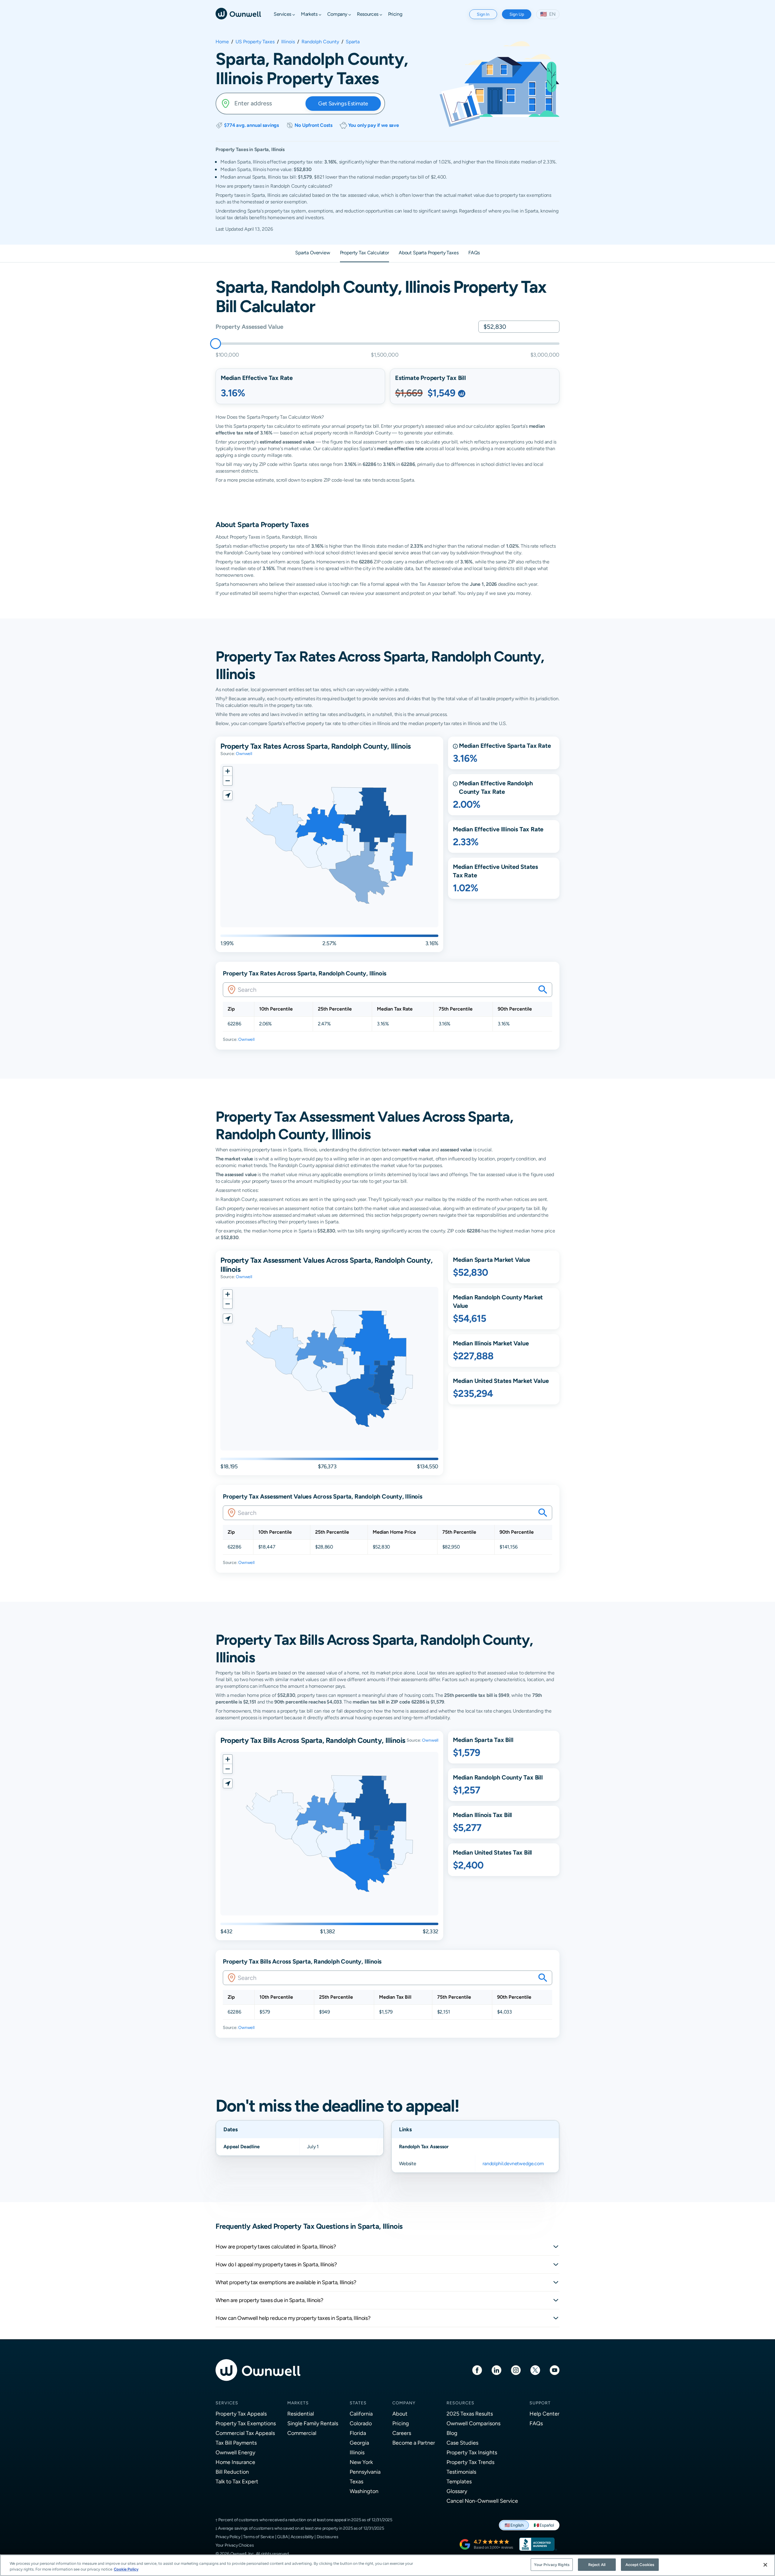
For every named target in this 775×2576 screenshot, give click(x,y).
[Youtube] (555, 2370)
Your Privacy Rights (552, 2565)
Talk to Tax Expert (237, 2481)
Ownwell (244, 754)
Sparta (353, 42)
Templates (459, 2481)
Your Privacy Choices (235, 2545)
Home (222, 42)
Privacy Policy (228, 2537)
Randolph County (320, 42)
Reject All (597, 2565)
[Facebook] (477, 2370)
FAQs (536, 2423)
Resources (460, 2403)
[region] (387, 2565)
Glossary (457, 2491)
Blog (452, 2433)
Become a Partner (414, 2443)
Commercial (302, 2433)
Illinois (288, 42)
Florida (358, 2433)
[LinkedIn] (496, 2370)
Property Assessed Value (249, 327)
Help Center (544, 2414)
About (400, 2414)
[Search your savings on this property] (543, 990)
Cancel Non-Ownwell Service (482, 2501)
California (361, 2414)
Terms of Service (259, 2537)
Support (540, 2403)
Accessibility (302, 2537)
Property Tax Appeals (241, 2414)
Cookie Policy (126, 2569)
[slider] (216, 344)
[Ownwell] (238, 13)
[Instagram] (516, 2370)
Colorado (361, 2423)
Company (404, 2403)
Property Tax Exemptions (246, 2423)
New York (361, 2462)
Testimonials (461, 2472)
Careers (402, 2433)
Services (227, 2403)
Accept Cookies (640, 2565)
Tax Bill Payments (236, 2443)
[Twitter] (535, 2370)
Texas (356, 2481)
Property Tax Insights (472, 2452)
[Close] (765, 2565)
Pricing (401, 2423)
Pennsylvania (365, 2472)
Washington (364, 2491)
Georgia (359, 2443)
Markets (298, 2403)
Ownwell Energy (235, 2452)
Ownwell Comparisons (473, 2423)
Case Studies (462, 2443)
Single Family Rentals (313, 2423)
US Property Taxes (255, 42)
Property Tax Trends (470, 2462)
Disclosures (328, 2537)
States (358, 2403)
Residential (301, 2414)
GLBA (282, 2537)
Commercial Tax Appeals (245, 2433)
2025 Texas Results (470, 2414)
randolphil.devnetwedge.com (513, 2164)
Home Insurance (235, 2462)
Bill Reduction (232, 2472)
